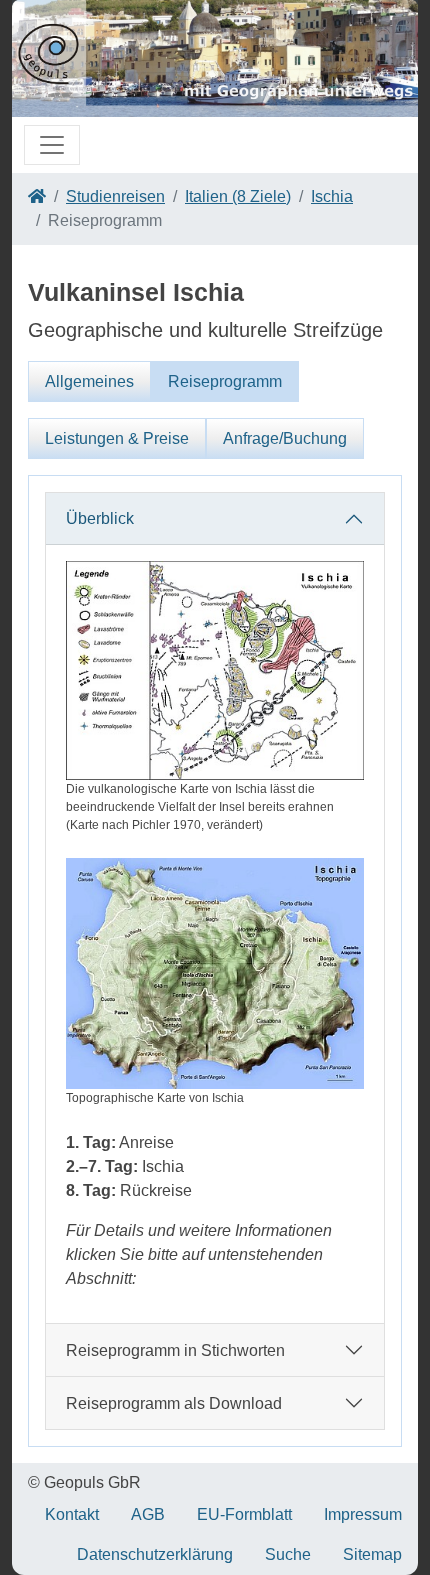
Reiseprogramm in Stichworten (175, 1350)
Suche (288, 1554)
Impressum (363, 1514)
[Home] (37, 196)
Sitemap (372, 1554)
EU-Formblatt (244, 1514)
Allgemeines (89, 381)
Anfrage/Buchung (285, 438)
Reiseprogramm (225, 381)
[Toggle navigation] (52, 145)
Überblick (100, 518)
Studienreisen (115, 196)
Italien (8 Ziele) (238, 196)
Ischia (332, 196)
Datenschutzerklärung (155, 1554)
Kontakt (72, 1514)
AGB (148, 1514)
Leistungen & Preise (117, 438)
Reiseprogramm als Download (174, 1403)
